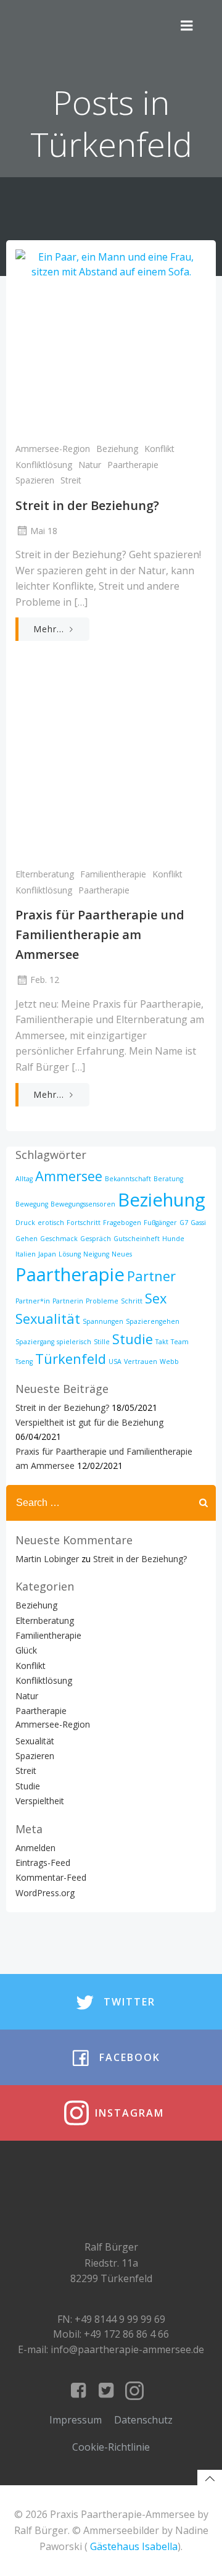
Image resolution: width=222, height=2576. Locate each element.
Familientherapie (113, 874)
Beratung (168, 1179)
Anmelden (35, 1848)
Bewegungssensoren (83, 1204)
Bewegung (32, 1204)
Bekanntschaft (128, 1179)
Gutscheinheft (137, 1239)
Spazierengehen (153, 1321)
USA (115, 1361)
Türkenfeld (71, 1359)
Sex (156, 1298)
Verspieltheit (40, 1801)
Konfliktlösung (44, 465)
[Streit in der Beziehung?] (111, 341)
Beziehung (117, 449)
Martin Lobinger (47, 1559)
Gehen (27, 1239)
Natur (90, 465)
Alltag (24, 1179)
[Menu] (187, 26)
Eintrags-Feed (43, 1863)
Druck (25, 1223)
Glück (26, 1650)
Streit (71, 480)
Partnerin (68, 1301)
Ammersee (69, 1176)
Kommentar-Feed (51, 1877)
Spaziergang (35, 1342)
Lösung (70, 1254)
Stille (102, 1342)
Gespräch (96, 1239)
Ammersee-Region (53, 449)
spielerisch (74, 1342)
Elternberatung (45, 874)
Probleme (102, 1301)
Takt (162, 1342)
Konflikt (159, 449)
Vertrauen (141, 1361)
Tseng (24, 1361)
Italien (26, 1254)
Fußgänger (160, 1223)
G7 (184, 1223)
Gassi (198, 1223)
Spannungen (103, 1321)
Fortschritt (84, 1223)
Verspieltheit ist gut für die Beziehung (89, 1422)
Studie (133, 1339)
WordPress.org (45, 1893)
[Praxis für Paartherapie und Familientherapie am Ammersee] (111, 767)
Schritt (132, 1301)
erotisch (51, 1223)
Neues (122, 1254)
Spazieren (35, 480)
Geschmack (59, 1239)
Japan (47, 1254)
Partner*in (33, 1301)
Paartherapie (133, 465)
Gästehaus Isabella (134, 2546)
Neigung (96, 1254)
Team (180, 1342)
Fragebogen (122, 1223)
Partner (151, 1276)
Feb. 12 (45, 980)
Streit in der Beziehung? (62, 1407)
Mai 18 (44, 531)
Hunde (173, 1239)
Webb (169, 1361)
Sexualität (48, 1319)
